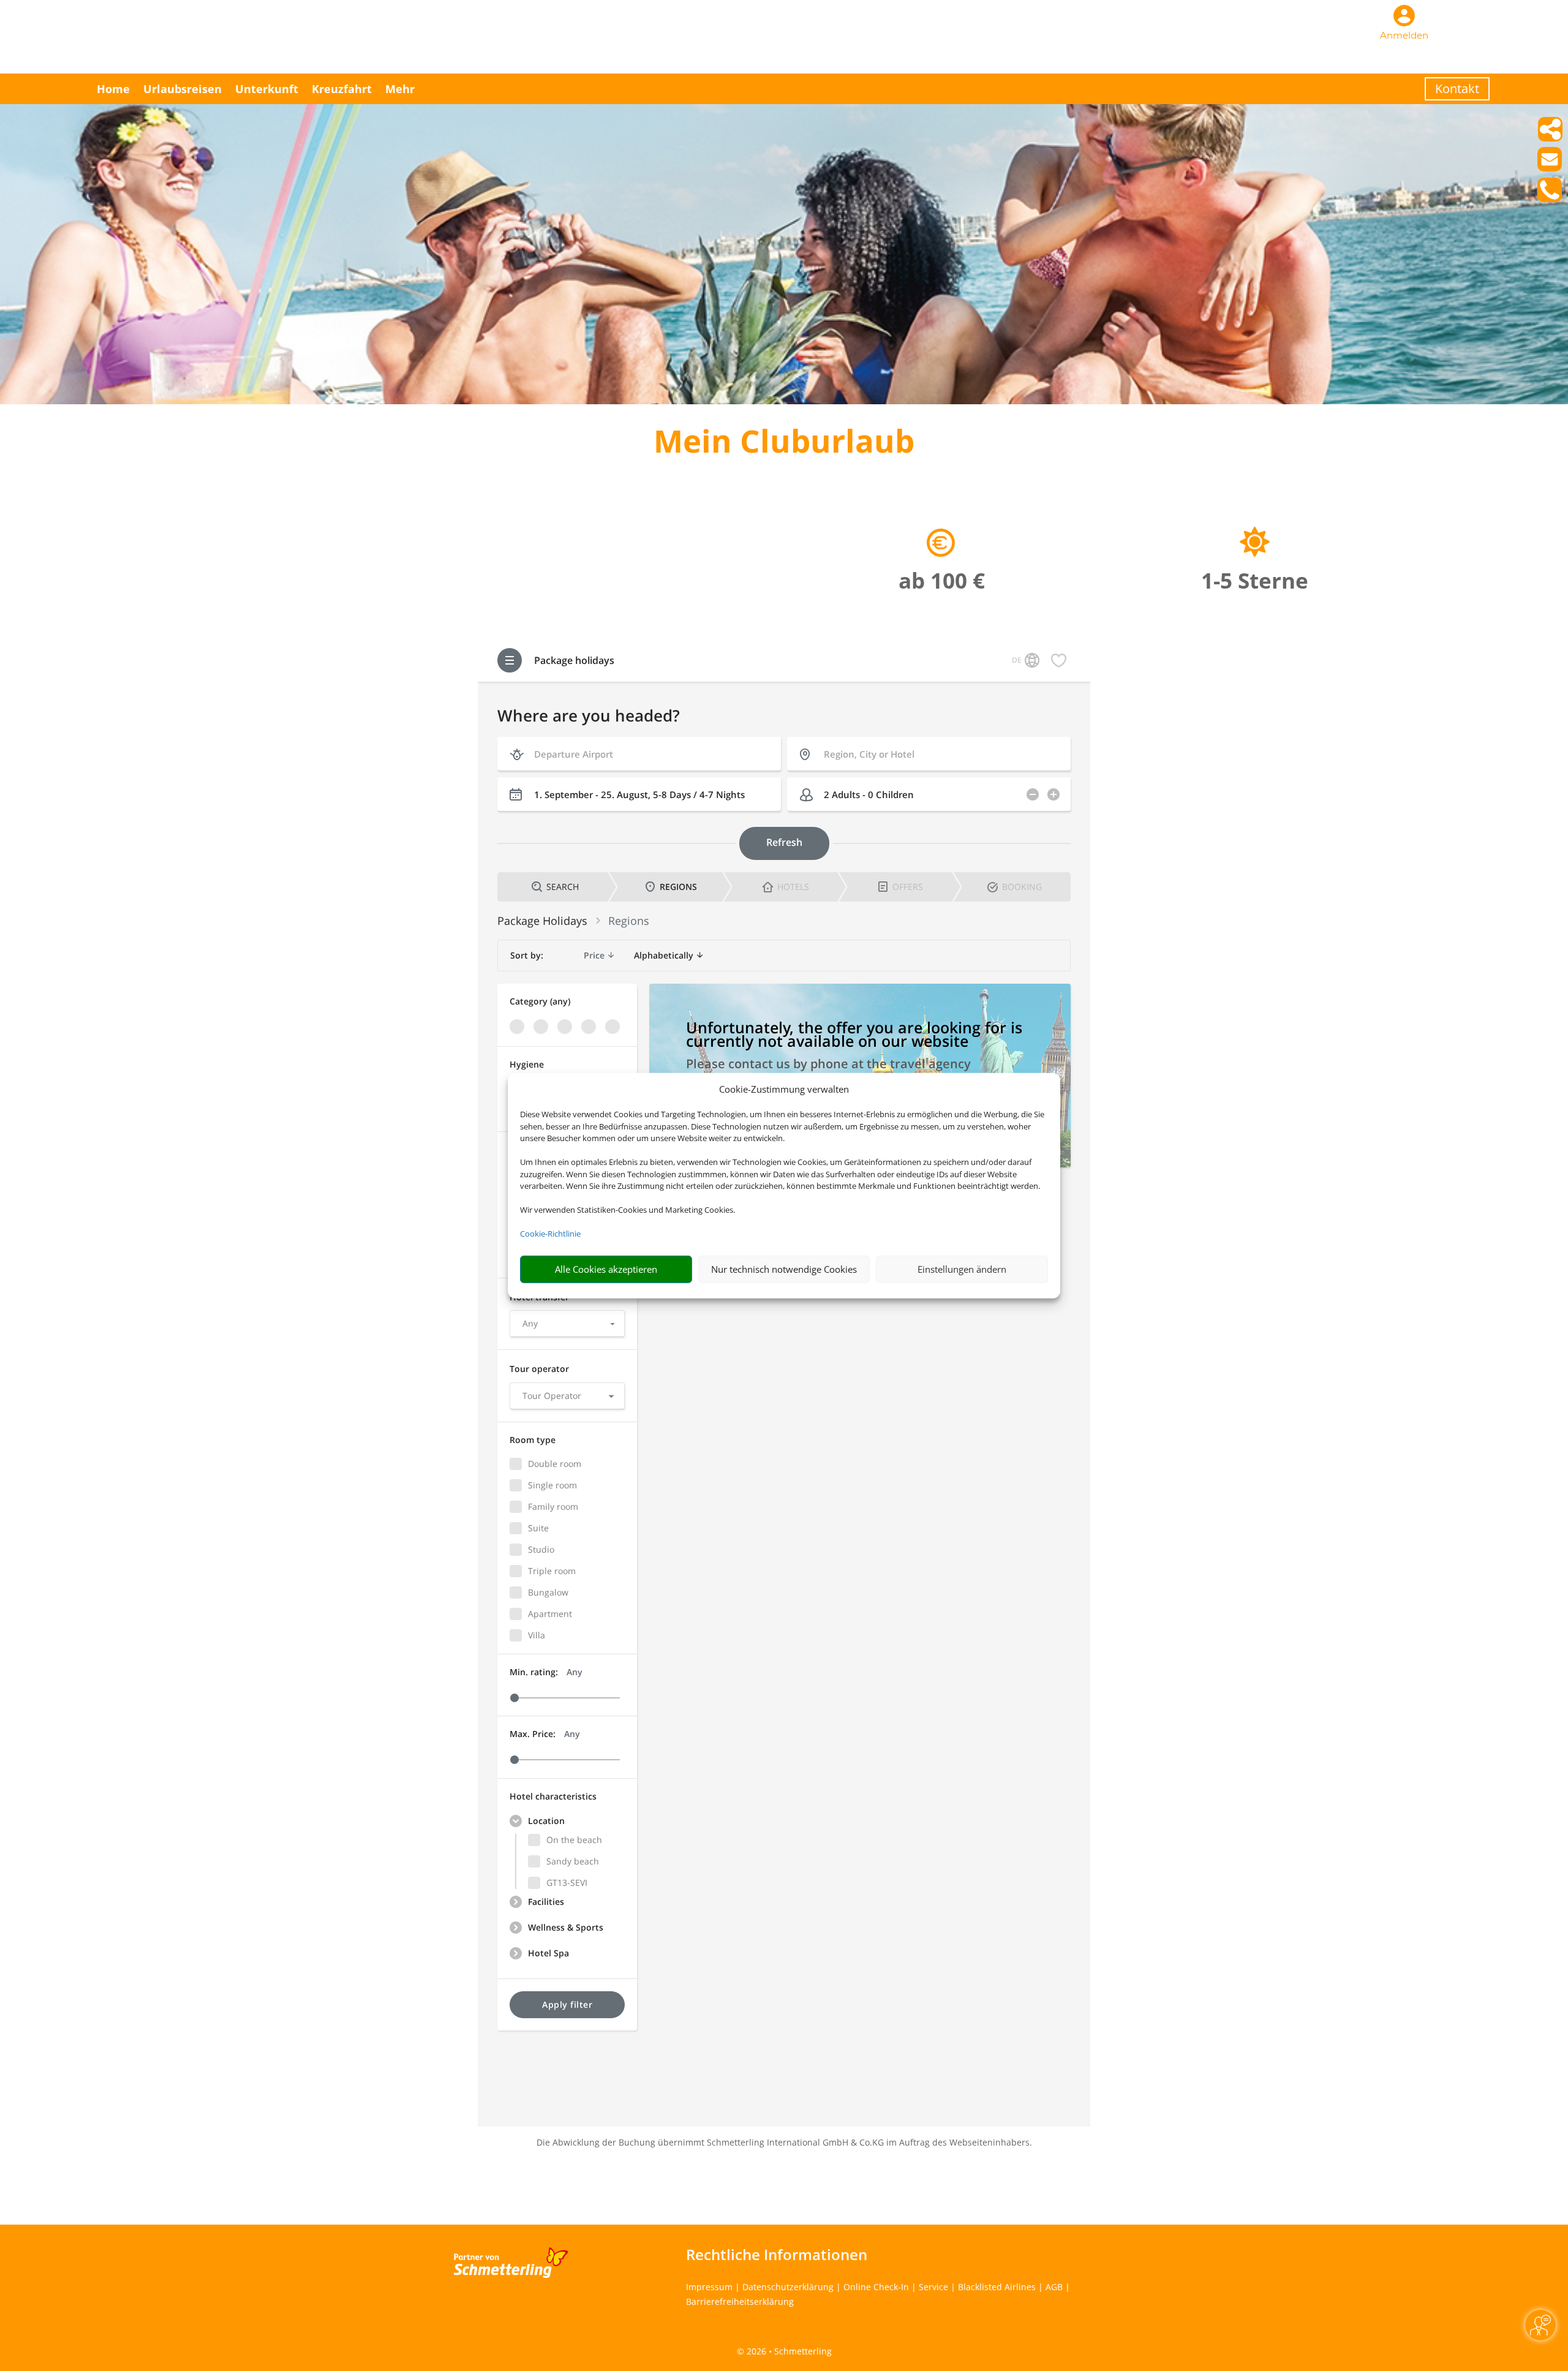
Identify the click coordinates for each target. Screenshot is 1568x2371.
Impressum (709, 2287)
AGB (1054, 2287)
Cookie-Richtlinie (550, 1234)
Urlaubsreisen (183, 89)
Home (113, 89)
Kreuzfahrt (342, 89)
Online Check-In (876, 2287)
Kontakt (1457, 89)
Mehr (400, 89)
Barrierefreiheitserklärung (740, 2301)
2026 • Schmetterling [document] (788, 2351)
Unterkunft (267, 89)
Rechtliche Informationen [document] (777, 2255)
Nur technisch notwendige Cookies (784, 1269)
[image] (784, 401)
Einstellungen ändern (962, 1269)
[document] (784, 444)
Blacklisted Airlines (997, 2287)
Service (933, 2287)
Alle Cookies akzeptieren (606, 1269)
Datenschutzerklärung (788, 2287)
